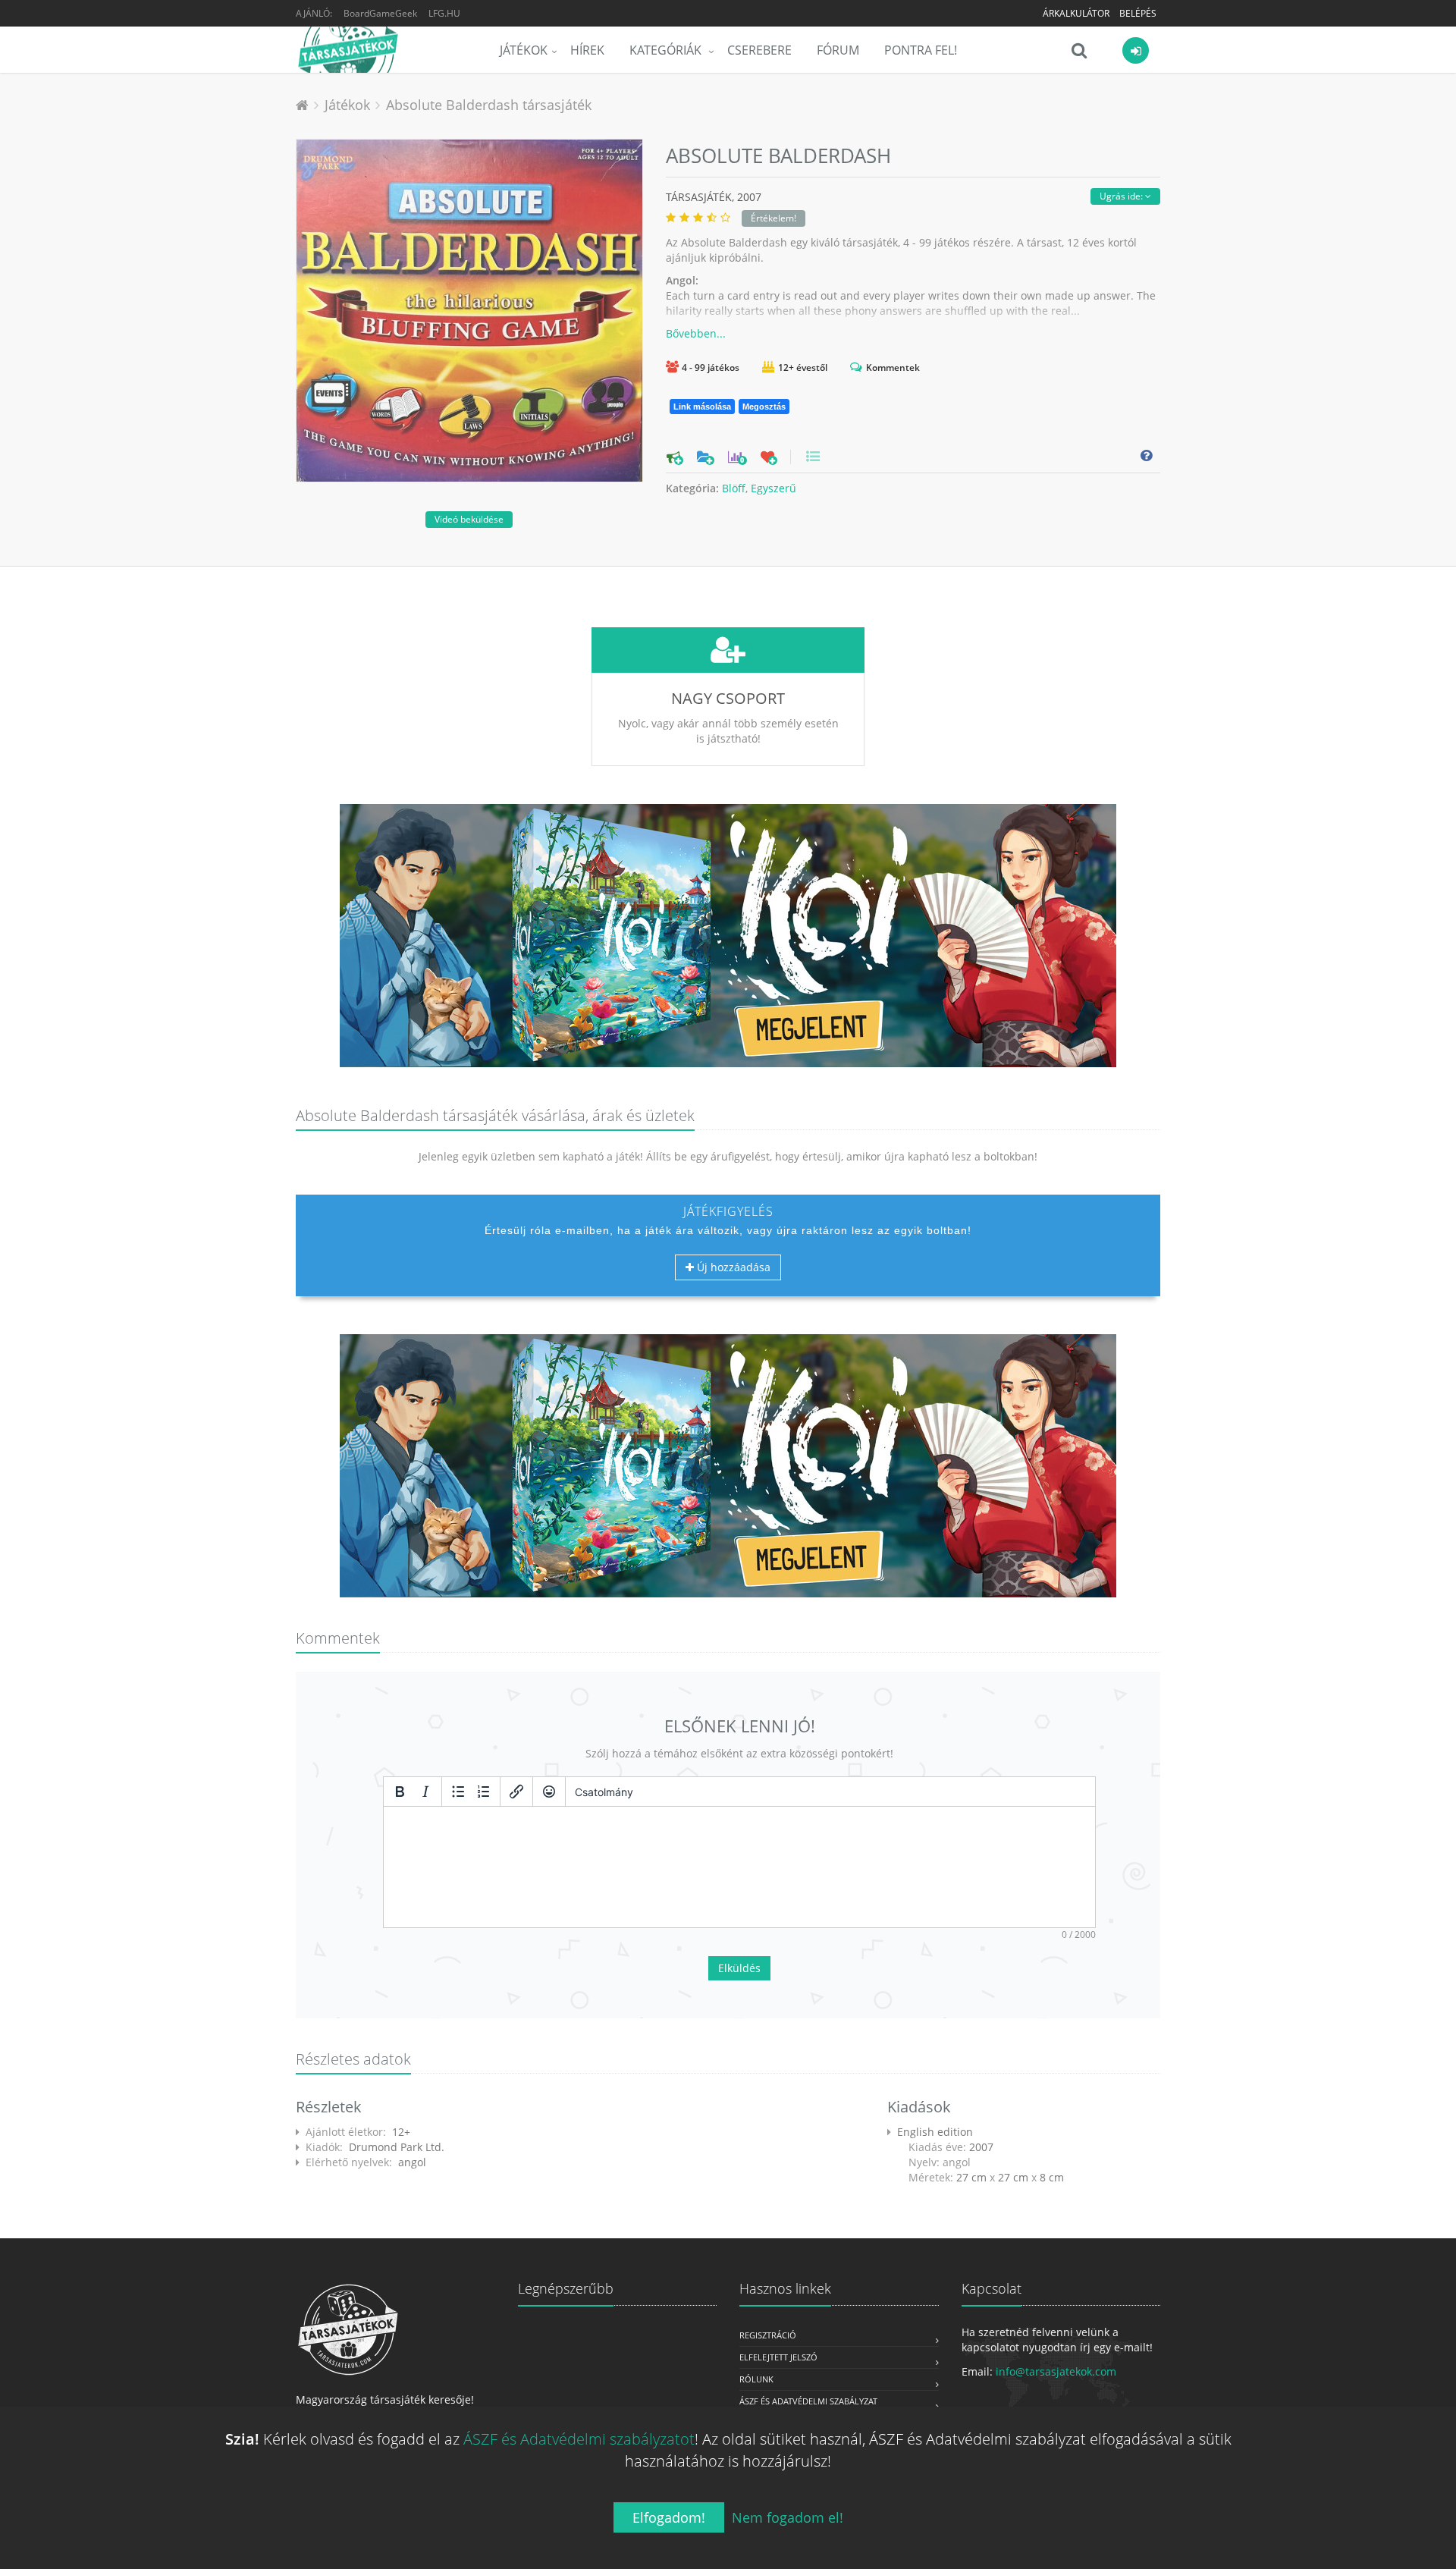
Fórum (838, 50)
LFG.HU (444, 13)
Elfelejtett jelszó (778, 2357)
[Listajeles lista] (458, 1792)
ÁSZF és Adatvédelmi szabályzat (808, 2401)
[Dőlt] (425, 1792)
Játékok (524, 50)
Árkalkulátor (1076, 13)
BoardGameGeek (380, 13)
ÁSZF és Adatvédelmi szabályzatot (579, 2439)
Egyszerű (773, 488)
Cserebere (759, 50)
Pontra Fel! (921, 50)
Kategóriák (667, 50)
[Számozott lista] (484, 1792)
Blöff (734, 488)
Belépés (1138, 13)
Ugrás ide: (1122, 196)
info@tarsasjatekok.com (1056, 2371)
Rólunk (756, 2379)
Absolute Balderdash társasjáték (489, 105)
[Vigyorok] (549, 1792)
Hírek (587, 50)
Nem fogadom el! (788, 2517)
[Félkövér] (400, 1792)
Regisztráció (768, 2335)
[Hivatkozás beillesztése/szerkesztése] (516, 1792)
